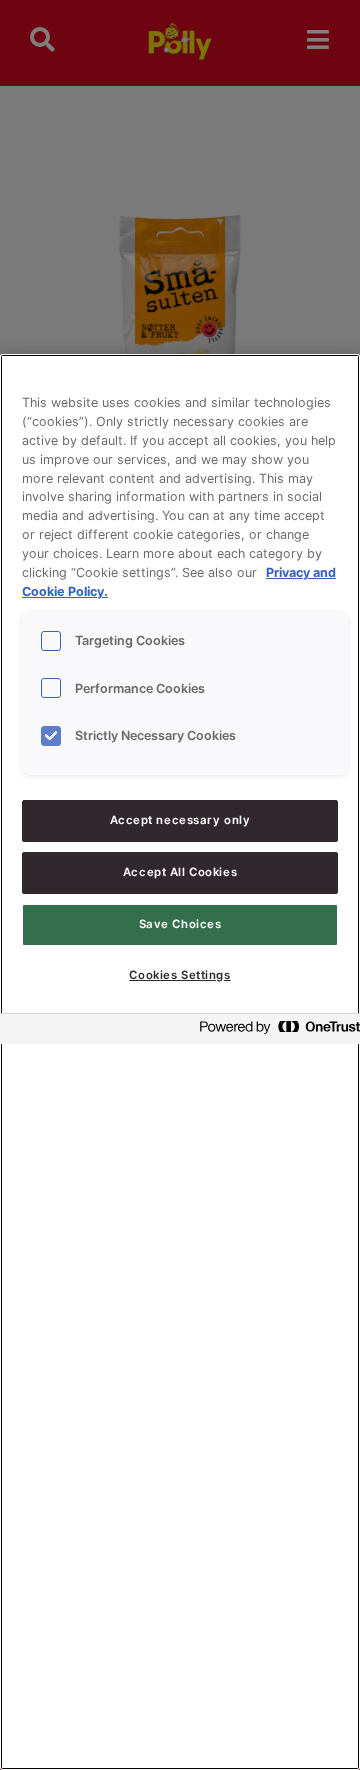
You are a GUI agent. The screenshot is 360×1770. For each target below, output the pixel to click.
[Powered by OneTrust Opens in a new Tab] (274, 1031)
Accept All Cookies (180, 872)
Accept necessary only (180, 820)
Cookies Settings (179, 975)
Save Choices (180, 924)
